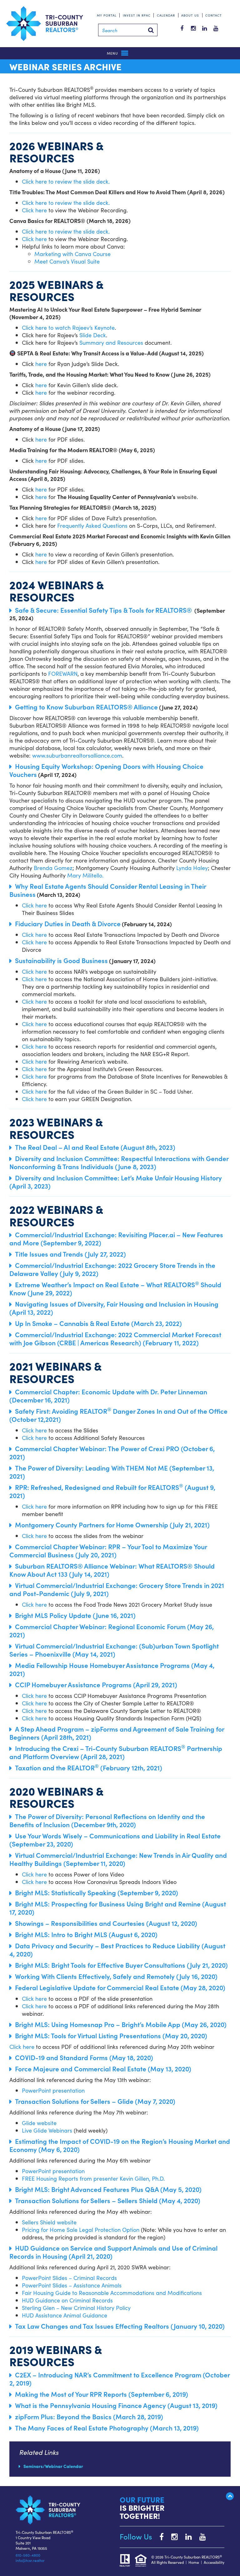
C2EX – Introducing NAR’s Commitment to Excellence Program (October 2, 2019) (120, 2379)
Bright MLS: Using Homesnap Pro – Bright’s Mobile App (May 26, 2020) (121, 2024)
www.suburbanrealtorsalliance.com (77, 755)
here (41, 364)
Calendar (166, 15)
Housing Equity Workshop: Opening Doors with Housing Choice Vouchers (106, 770)
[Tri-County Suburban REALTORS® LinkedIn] (185, 2536)
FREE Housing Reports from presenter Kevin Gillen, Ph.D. (93, 2178)
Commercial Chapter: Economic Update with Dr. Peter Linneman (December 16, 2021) (108, 1396)
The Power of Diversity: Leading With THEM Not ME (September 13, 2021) (112, 1472)
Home (194, 2562)
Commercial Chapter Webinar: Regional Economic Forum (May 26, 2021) (112, 1630)
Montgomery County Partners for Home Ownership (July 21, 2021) (112, 1525)
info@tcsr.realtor (30, 2560)
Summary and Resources (111, 342)
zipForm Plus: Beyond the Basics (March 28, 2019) (89, 2416)
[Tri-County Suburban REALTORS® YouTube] (200, 2536)
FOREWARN (63, 673)
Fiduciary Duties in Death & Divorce (68, 923)
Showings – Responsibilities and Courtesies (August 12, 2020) (106, 1923)
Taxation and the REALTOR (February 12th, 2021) (89, 1768)
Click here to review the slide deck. (67, 181)
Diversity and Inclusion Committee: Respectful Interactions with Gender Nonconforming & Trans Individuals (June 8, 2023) (119, 1162)
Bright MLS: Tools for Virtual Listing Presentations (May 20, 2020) (111, 2035)
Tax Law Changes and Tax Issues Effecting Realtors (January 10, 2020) (120, 2326)
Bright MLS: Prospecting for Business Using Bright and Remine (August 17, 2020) (118, 1908)
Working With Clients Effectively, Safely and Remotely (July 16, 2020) (116, 1976)
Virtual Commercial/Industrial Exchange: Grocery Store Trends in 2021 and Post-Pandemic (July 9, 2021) (117, 1589)
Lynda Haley (192, 868)
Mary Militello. (85, 875)
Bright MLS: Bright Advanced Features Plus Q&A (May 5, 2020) (108, 2189)
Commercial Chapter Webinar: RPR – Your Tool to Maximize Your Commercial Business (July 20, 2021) (108, 1550)
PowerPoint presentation (53, 2090)
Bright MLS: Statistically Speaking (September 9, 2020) (97, 1892)
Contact (214, 15)
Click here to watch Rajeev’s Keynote (68, 327)
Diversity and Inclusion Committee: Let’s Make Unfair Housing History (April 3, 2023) (116, 1182)
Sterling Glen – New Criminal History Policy (76, 2308)
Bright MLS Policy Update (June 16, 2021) (75, 1615)
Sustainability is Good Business (61, 960)
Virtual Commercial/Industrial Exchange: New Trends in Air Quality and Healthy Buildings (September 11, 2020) (118, 1859)
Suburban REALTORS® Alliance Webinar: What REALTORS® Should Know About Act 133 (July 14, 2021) (112, 1570)
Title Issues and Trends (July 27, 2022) (70, 1254)
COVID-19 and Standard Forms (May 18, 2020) (84, 2057)
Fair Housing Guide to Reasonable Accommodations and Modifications (112, 2293)
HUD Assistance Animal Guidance (65, 2315)
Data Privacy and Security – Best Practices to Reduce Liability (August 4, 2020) (117, 1950)
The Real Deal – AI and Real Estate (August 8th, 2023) (95, 1147)
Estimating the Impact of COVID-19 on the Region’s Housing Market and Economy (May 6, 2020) (120, 2145)
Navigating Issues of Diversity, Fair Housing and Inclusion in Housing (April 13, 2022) (114, 1308)
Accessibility (214, 2562)
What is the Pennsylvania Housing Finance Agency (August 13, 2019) (116, 2405)
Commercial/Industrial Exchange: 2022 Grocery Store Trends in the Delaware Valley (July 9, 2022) (112, 1269)
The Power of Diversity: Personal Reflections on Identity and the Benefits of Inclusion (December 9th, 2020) (107, 1820)
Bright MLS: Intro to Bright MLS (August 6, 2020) (86, 1934)
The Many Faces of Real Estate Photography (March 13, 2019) (107, 2428)
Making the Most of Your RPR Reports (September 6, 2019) (102, 2394)
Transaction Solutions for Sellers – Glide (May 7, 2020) (95, 2101)
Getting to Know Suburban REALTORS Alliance (86, 707)
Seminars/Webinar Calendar (53, 2466)
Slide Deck (93, 335)
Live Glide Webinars (47, 2130)
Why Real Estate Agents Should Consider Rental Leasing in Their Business (108, 890)
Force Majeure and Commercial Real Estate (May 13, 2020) (103, 2069)
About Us (190, 15)
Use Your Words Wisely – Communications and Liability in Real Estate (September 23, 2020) (115, 1840)
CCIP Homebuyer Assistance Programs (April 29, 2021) (96, 1684)
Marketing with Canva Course (72, 254)
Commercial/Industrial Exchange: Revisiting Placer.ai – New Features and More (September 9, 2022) (116, 1239)
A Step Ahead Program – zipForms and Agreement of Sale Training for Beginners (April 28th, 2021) (117, 1733)
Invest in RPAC (137, 15)
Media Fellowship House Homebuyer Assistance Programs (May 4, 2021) (112, 1669)
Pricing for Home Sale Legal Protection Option (81, 2230)
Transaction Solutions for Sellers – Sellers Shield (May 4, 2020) (108, 2200)
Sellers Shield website (49, 2222)
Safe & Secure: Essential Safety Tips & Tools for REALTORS (103, 610)
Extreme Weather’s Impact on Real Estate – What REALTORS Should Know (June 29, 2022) (115, 1288)
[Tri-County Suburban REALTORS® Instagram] (171, 2536)
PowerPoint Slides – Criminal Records (69, 2278)
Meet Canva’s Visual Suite (67, 261)
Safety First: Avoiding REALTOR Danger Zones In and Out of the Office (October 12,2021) (118, 1415)
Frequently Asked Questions (92, 525)
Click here (34, 210)
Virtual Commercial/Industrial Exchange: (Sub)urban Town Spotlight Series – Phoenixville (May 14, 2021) (114, 1650)
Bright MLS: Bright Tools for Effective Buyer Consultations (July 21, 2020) (121, 1965)
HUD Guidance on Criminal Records (67, 2300)
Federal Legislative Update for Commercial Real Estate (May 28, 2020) (120, 1987)
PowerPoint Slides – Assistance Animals (72, 2285)
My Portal (107, 15)
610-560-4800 (28, 2555)
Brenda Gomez (53, 868)
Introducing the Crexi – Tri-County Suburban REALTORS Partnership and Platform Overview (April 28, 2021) (116, 1752)
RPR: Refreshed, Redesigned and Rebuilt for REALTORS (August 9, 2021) (112, 1491)
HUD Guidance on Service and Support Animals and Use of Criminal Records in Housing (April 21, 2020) (113, 2252)
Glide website (39, 2123)
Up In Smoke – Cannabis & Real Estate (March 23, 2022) (98, 1323)
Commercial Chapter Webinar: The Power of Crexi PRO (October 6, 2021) (112, 1452)
